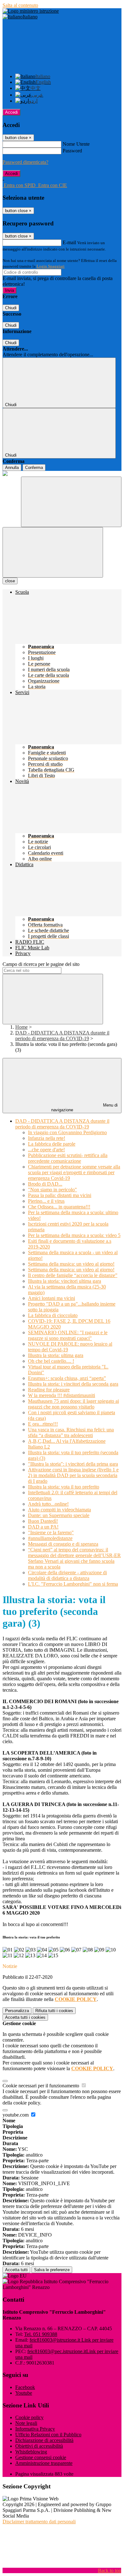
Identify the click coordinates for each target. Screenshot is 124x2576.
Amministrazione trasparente (44, 2463)
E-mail (69, 242)
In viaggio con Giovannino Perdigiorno (67, 1132)
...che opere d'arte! (46, 1150)
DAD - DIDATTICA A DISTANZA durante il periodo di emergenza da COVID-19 (62, 1036)
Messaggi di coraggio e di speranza (63, 1544)
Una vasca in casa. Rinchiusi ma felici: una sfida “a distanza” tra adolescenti (71, 1432)
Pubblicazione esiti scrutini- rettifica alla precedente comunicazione (68, 1158)
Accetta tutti (25, 2017)
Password (72, 151)
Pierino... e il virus (46, 1201)
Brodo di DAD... (45, 1184)
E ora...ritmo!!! (43, 1424)
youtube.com (16, 2115)
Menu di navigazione (85, 1107)
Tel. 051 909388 (41, 2334)
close (10, 581)
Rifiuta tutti (54, 2011)
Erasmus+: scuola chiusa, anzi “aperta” (67, 1378)
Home (21, 1027)
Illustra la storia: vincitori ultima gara (65, 1281)
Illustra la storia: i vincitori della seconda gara (73, 1384)
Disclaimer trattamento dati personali (39, 2522)
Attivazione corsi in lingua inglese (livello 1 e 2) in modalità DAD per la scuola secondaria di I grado (73, 1475)
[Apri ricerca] (71, 502)
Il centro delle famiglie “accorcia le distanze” (73, 1275)
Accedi (11, 112)
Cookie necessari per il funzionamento (41, 2086)
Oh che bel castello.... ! (51, 1361)
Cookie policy (29, 2417)
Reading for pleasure (49, 1390)
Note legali (26, 2423)
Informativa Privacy (35, 2429)
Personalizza (17, 2011)
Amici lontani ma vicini (52, 1298)
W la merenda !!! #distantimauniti (62, 1395)
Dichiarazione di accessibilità (44, 2440)
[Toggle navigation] (53, 552)
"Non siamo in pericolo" (52, 1190)
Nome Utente (76, 144)
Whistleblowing (31, 2452)
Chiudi (11, 308)
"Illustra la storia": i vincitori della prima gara (73, 1464)
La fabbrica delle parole (52, 1144)
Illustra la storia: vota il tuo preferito (64, 1487)
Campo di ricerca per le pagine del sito (41, 964)
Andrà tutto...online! (48, 1504)
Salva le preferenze (52, 2270)
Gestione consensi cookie (41, 2457)
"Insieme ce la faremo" (51, 1532)
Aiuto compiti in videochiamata (59, 1510)
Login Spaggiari (51, 266)
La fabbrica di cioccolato (53, 1315)
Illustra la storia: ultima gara (56, 1355)
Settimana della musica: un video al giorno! (71, 1264)
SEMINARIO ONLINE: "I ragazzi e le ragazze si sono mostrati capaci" (68, 1335)
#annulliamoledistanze (50, 1538)
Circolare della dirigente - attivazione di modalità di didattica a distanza (67, 1575)
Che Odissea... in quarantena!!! (59, 1207)
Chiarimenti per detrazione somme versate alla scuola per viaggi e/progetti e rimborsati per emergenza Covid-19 (74, 1172)
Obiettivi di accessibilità (39, 2446)
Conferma (34, 468)
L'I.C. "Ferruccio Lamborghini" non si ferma (73, 1584)
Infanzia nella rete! (47, 1138)
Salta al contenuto (20, 5)
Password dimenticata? (25, 162)
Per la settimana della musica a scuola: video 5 (74, 1235)
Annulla (12, 468)
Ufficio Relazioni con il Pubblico (48, 2435)
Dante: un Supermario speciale (59, 1515)
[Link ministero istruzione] (31, 11)
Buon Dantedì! (43, 1521)
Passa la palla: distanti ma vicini (60, 1195)
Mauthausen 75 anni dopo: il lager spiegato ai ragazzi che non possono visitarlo (73, 1404)
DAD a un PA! (43, 1527)
